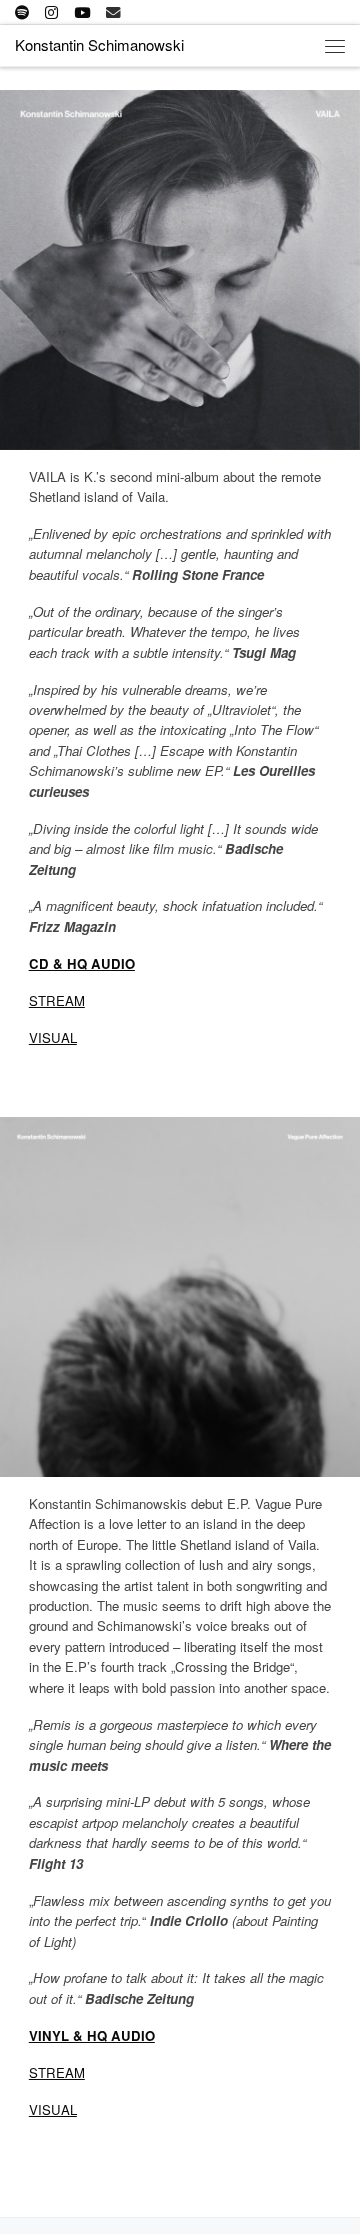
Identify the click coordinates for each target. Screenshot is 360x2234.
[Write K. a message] (113, 12)
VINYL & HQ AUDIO (92, 2035)
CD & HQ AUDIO (82, 963)
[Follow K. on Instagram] (51, 12)
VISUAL (53, 1037)
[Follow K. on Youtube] (82, 12)
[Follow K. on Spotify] (22, 12)
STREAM (57, 1000)
